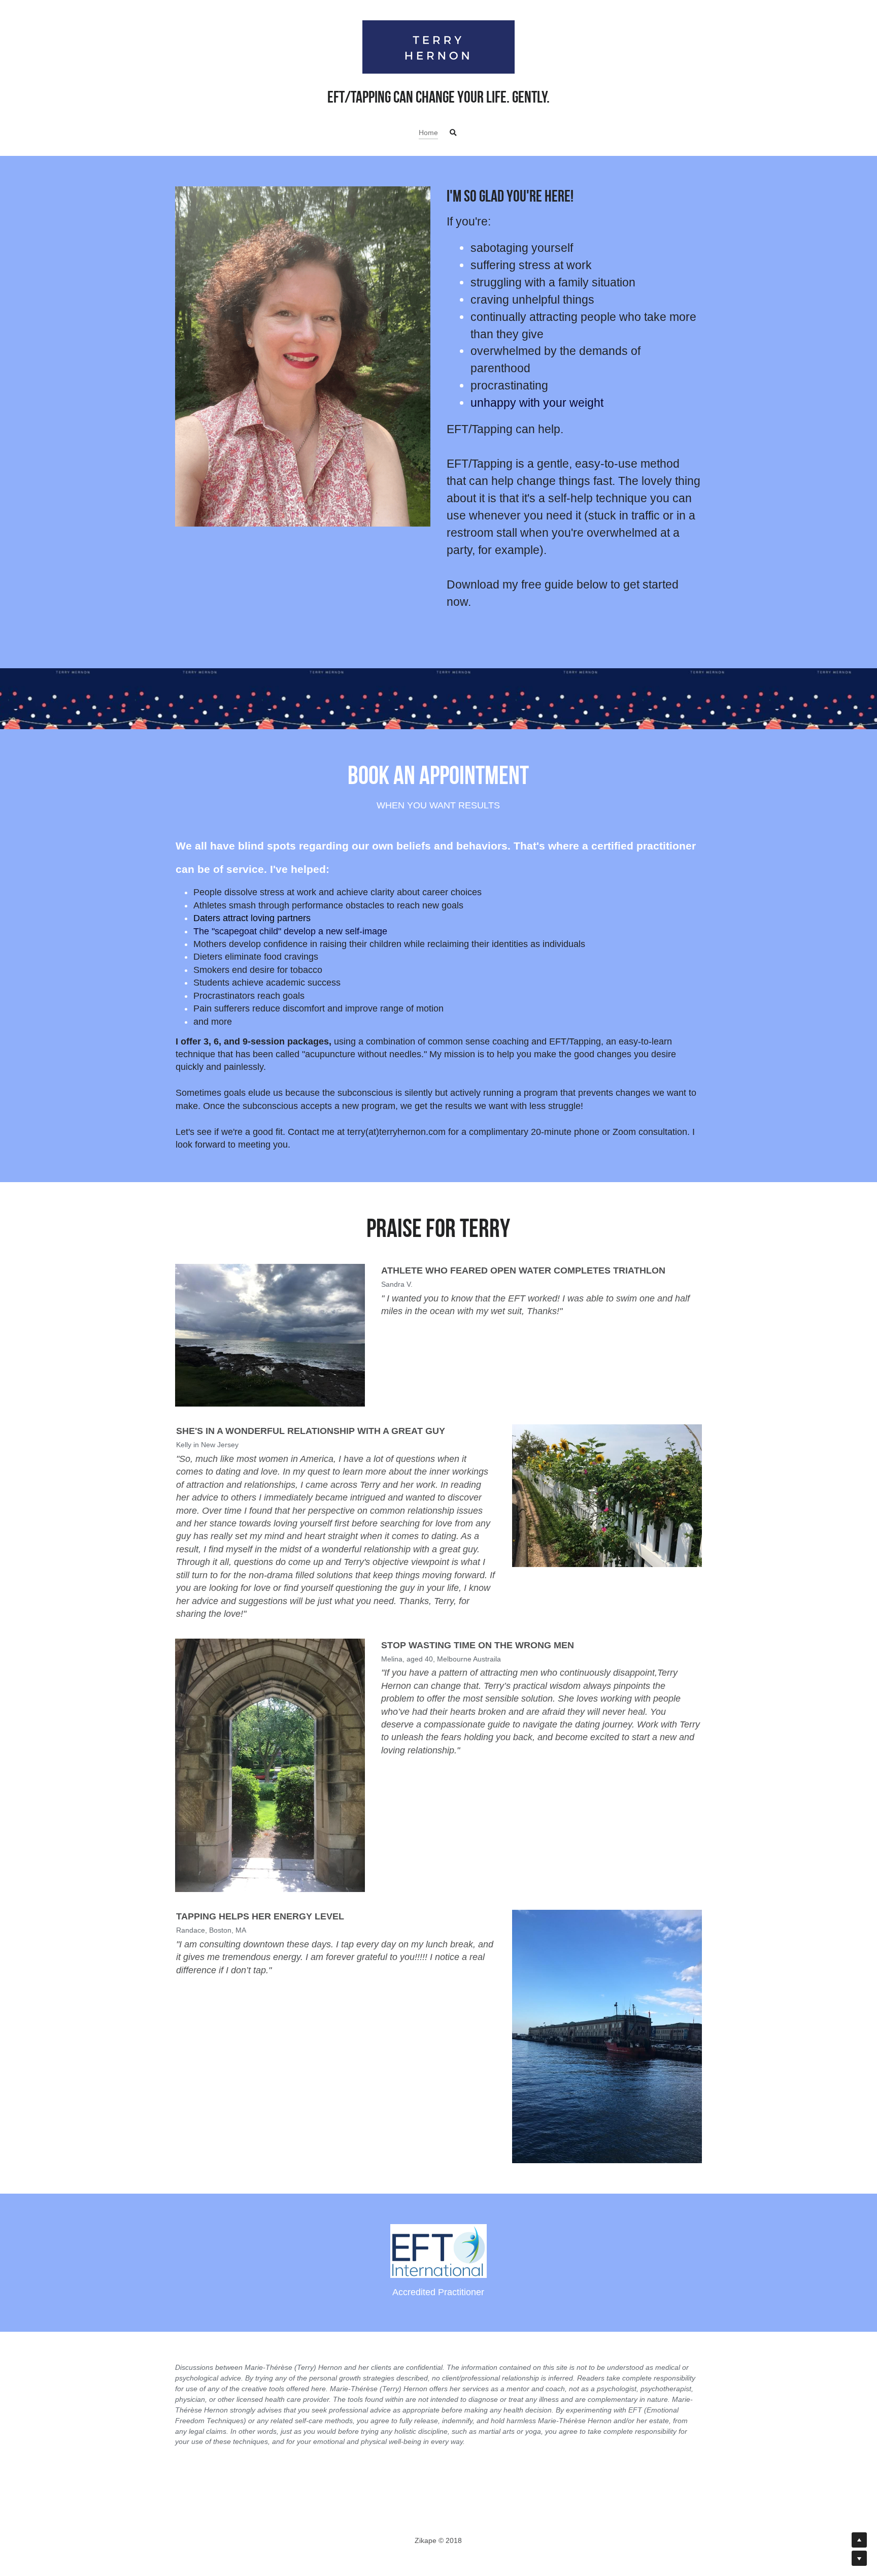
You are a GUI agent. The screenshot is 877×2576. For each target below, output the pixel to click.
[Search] (453, 133)
